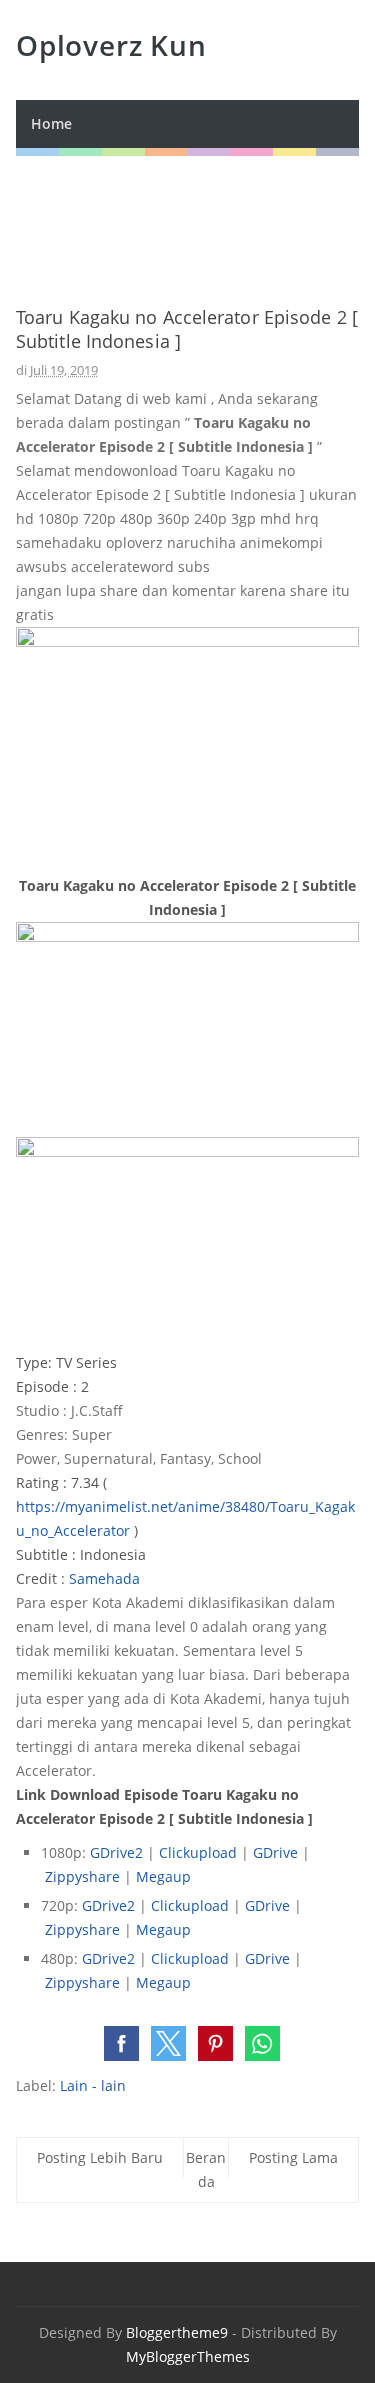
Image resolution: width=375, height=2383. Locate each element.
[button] (121, 2043)
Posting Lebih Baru (100, 2157)
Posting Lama (293, 2157)
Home (51, 123)
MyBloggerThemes (188, 2356)
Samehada (104, 1578)
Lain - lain (93, 2085)
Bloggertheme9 (177, 2332)
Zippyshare (82, 1876)
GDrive (275, 1852)
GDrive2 (116, 1852)
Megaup (163, 1876)
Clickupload (198, 1852)
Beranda (206, 2169)
